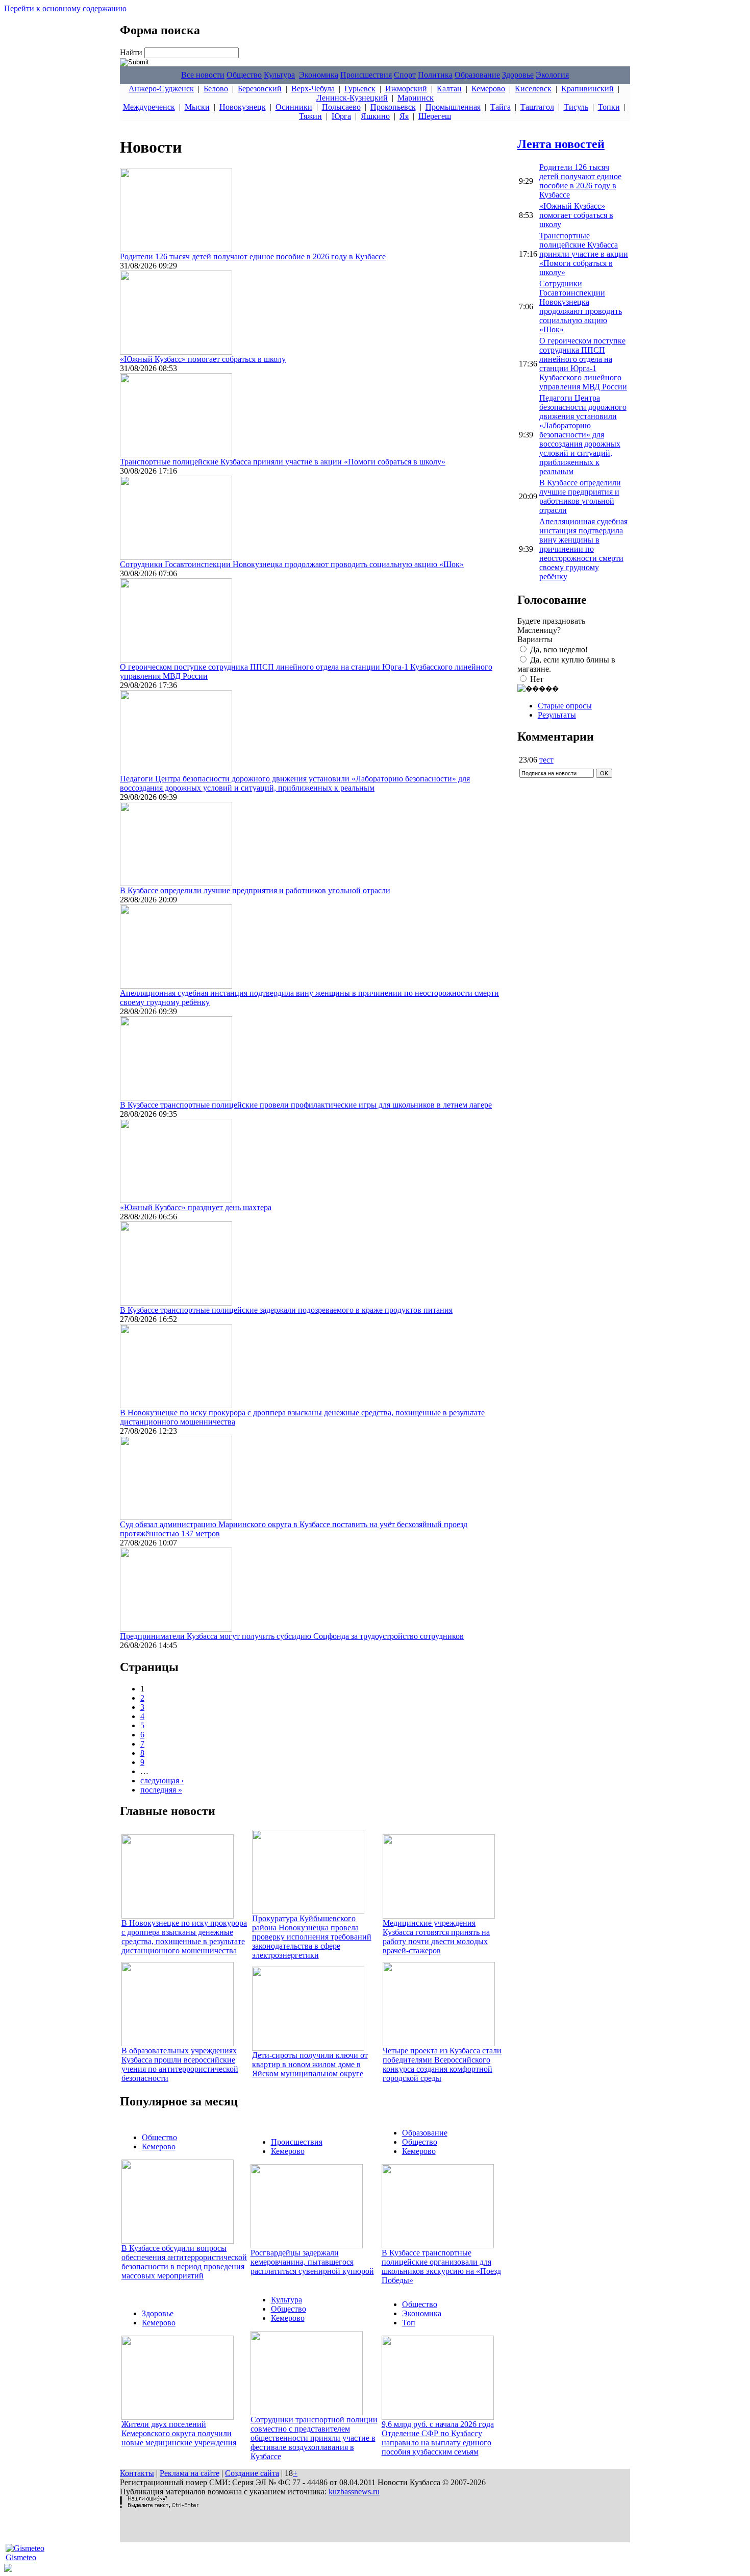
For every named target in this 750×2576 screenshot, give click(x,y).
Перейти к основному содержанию (65, 8)
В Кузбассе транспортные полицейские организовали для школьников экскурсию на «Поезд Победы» (441, 2266)
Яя (404, 116)
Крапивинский (587, 89)
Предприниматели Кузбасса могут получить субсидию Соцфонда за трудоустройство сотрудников (292, 1636)
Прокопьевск (393, 107)
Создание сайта (252, 2473)
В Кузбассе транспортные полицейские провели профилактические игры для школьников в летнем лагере (306, 1105)
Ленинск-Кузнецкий (352, 98)
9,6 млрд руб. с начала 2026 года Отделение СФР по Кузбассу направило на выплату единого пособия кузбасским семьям (438, 2438)
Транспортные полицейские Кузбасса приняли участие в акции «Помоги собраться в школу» (283, 462)
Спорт (405, 75)
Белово (216, 89)
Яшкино (375, 116)
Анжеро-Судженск (161, 89)
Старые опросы (565, 706)
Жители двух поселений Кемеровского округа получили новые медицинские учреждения (179, 2433)
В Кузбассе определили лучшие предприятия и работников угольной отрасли (255, 890)
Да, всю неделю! (559, 649)
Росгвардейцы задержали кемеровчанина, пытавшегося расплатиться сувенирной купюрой (312, 2262)
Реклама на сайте (190, 2473)
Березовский (260, 89)
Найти (132, 52)
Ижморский (406, 89)
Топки (609, 107)
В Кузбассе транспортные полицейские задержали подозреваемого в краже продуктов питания (286, 1310)
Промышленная (453, 107)
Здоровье (518, 75)
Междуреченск (149, 107)
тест (546, 760)
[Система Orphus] (159, 2505)
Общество (244, 75)
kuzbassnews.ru (354, 2492)
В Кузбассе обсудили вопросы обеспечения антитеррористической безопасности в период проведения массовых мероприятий (184, 2262)
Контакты (137, 2473)
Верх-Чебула (313, 89)
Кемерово (488, 89)
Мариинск (416, 98)
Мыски (197, 107)
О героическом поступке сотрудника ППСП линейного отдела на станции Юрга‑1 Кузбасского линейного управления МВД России (583, 364)
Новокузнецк (243, 107)
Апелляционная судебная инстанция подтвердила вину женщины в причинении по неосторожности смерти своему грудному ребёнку (583, 549)
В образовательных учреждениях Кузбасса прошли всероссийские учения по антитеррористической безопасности (180, 2064)
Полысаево (341, 107)
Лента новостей (561, 144)
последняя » (161, 1790)
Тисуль (576, 107)
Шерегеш (435, 116)
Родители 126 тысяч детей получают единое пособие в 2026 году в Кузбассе (253, 256)
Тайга (501, 107)
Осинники (294, 107)
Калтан (449, 89)
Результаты (557, 715)
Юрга (341, 116)
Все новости (203, 75)
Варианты (535, 639)
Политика (435, 75)
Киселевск (533, 89)
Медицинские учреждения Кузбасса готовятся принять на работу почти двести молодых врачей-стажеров (436, 1937)
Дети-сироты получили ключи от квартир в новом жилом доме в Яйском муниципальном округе (310, 2064)
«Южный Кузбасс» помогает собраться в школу (203, 359)
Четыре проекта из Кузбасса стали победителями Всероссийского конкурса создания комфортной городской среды (442, 2064)
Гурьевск (360, 89)
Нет (537, 679)
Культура (279, 75)
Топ (409, 2323)
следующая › (162, 1781)
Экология (552, 75)
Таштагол (537, 107)
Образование (477, 75)
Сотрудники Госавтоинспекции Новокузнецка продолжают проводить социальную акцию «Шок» (292, 564)
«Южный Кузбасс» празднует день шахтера (196, 1207)
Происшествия (366, 75)
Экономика (319, 75)
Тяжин (310, 116)
